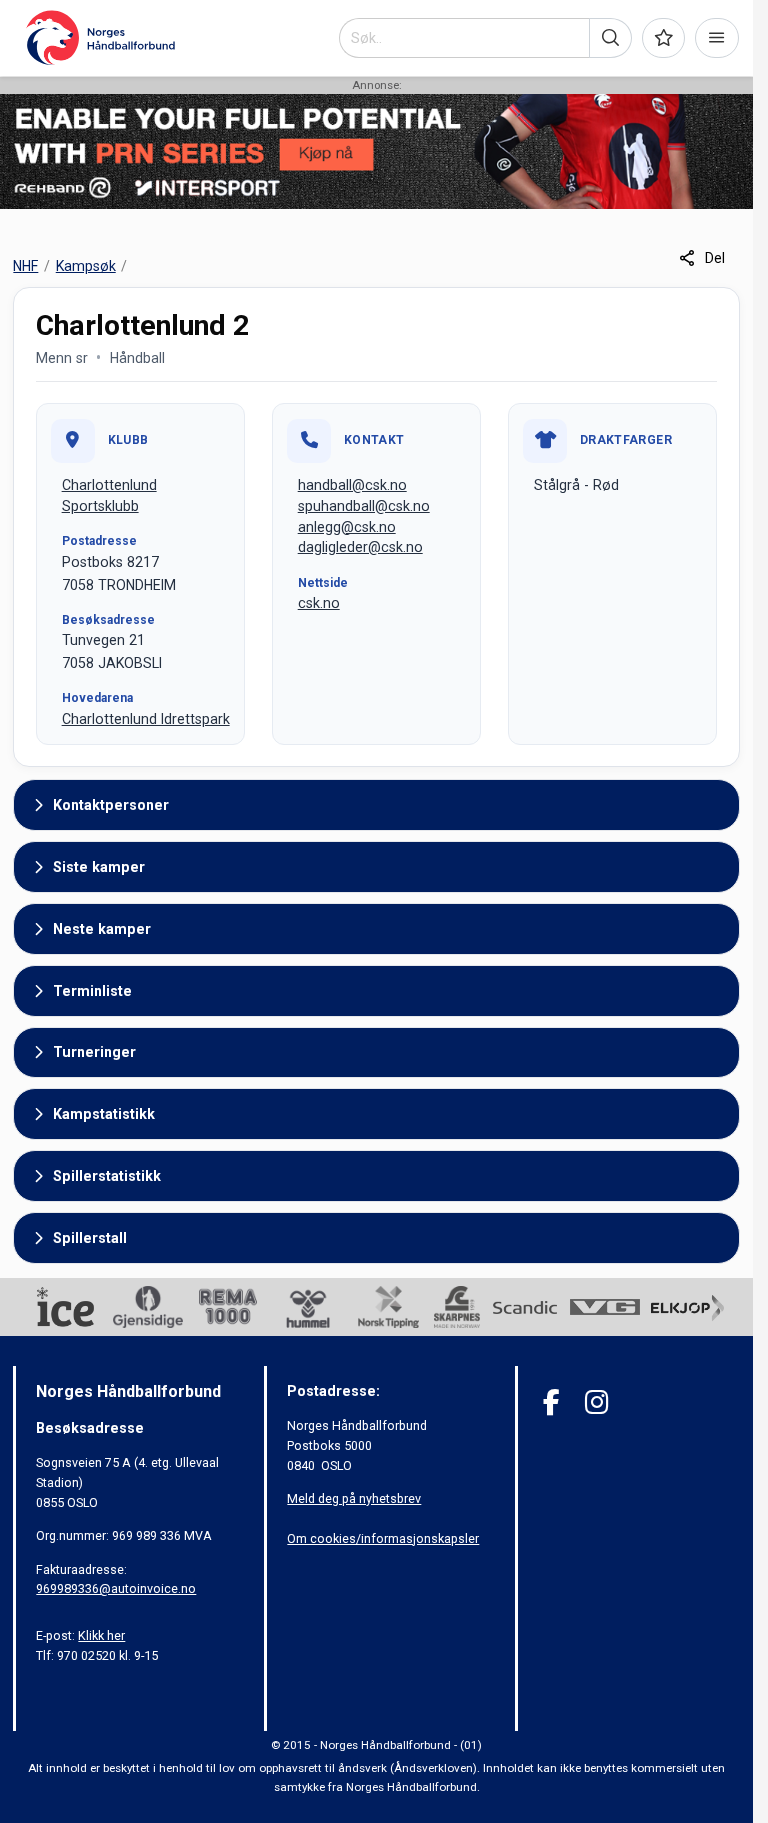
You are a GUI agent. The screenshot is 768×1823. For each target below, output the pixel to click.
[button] (610, 38)
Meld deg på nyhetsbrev (354, 1498)
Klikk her (101, 1635)
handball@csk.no (352, 485)
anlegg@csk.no (347, 527)
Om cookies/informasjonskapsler (383, 1538)
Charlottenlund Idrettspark (146, 719)
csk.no (319, 603)
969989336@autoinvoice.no (116, 1588)
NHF (25, 266)
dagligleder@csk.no (360, 547)
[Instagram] (596, 1402)
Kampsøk (86, 266)
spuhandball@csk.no (364, 506)
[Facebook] (551, 1402)
